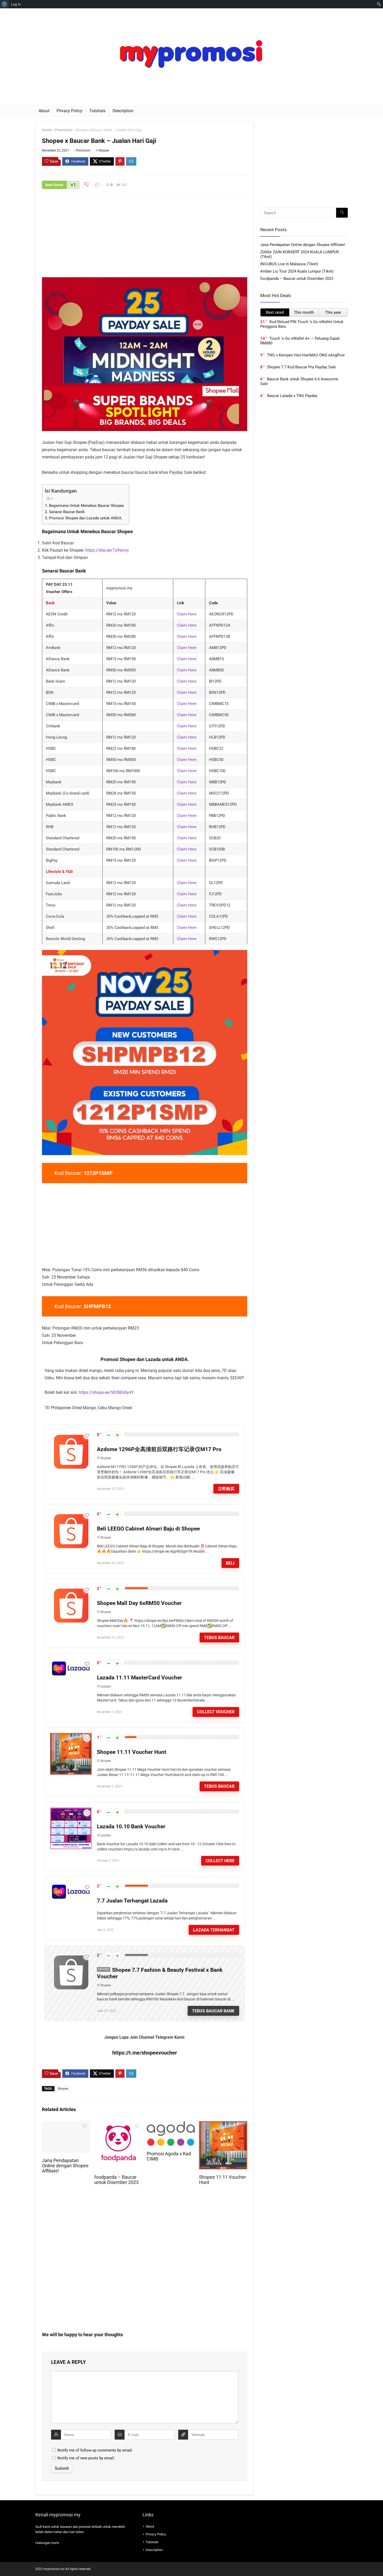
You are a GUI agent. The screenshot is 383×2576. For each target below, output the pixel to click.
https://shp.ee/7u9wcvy (107, 550)
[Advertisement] (145, 239)
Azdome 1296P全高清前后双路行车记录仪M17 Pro (159, 1449)
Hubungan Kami (47, 2543)
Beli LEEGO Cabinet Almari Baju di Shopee (148, 1529)
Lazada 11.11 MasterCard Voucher (140, 1678)
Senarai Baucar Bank (67, 512)
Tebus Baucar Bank (213, 2011)
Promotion (64, 130)
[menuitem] (5, 4)
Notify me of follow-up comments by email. (95, 2450)
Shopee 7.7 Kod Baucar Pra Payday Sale (301, 367)
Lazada (106, 1686)
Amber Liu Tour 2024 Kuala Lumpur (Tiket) (297, 271)
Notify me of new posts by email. (86, 2458)
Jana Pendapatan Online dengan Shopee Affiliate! (65, 2166)
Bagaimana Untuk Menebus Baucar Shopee (86, 506)
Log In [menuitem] (16, 4)
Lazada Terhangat (214, 1930)
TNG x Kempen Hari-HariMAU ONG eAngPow (306, 355)
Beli (230, 1563)
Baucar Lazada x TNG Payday (292, 396)
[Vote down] (109, 1435)
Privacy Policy (69, 111)
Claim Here (187, 614)
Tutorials (97, 111)
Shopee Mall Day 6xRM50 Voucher (139, 1603)
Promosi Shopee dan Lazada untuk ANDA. (86, 518)
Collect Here (220, 1861)
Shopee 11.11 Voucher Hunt (132, 1752)
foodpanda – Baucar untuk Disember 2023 (116, 2180)
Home (47, 130)
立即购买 (226, 1489)
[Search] (342, 213)
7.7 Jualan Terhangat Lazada (132, 1901)
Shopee (104, 150)
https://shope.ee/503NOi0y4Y (106, 1392)
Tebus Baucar (219, 1638)
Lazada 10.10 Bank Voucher (131, 1826)
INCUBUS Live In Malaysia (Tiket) (289, 264)
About (44, 111)
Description (123, 111)
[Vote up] (117, 1435)
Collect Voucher (216, 1712)
